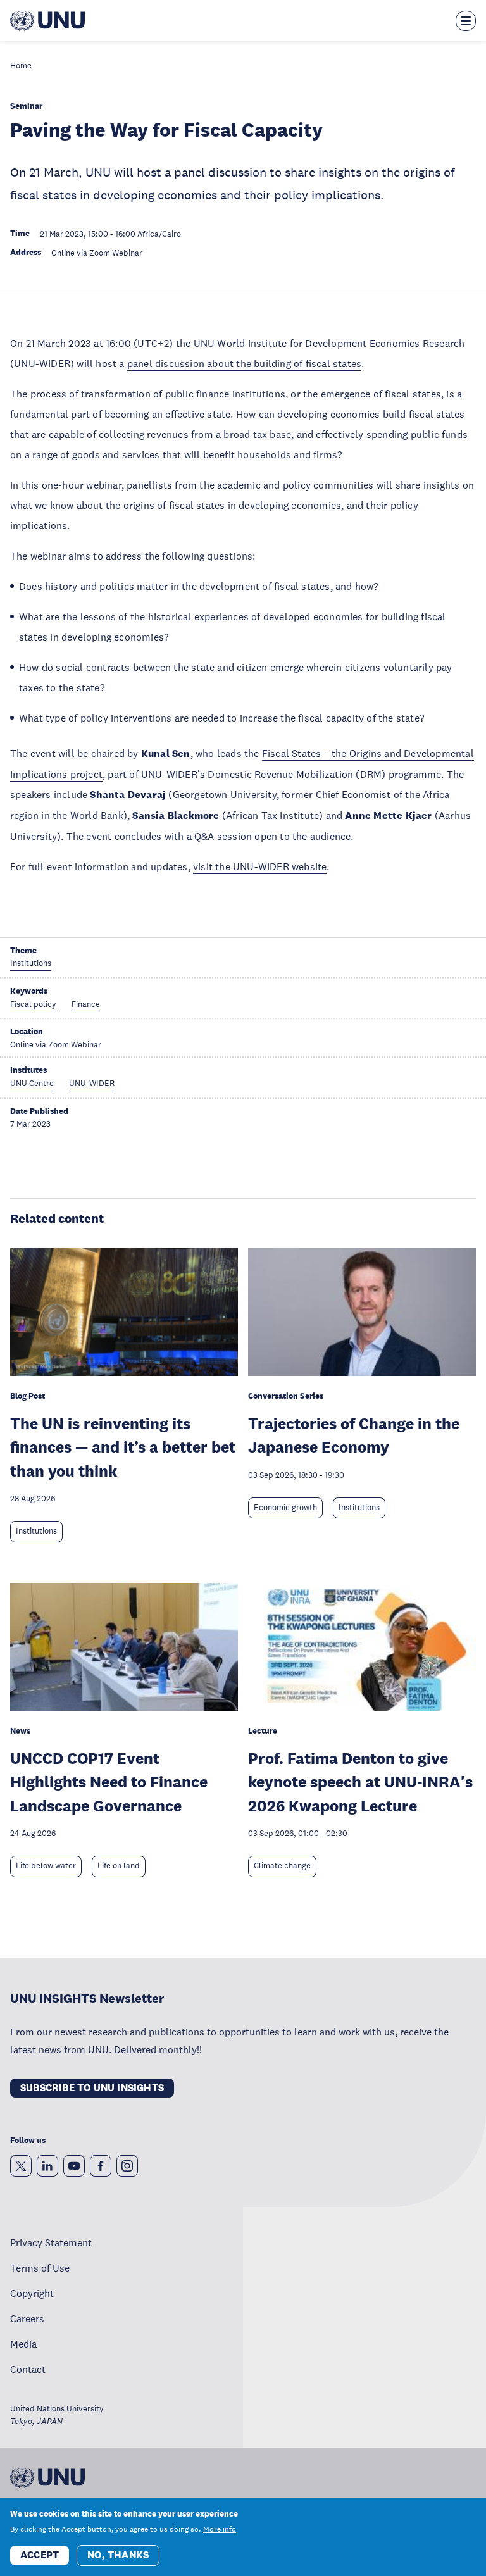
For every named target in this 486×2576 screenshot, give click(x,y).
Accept (40, 2555)
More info (220, 2529)
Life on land (119, 1866)
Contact (28, 2369)
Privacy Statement (51, 2242)
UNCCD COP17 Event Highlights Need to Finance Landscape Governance (109, 1782)
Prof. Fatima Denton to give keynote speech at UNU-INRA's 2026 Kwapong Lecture (360, 1782)
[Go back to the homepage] (47, 21)
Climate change (282, 1866)
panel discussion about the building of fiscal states (244, 363)
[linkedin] (47, 2166)
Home (21, 66)
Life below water (46, 1866)
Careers (27, 2318)
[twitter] (21, 2166)
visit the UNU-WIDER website (260, 866)
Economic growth (285, 1508)
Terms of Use (40, 2268)
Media (23, 2344)
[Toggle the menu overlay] (466, 21)
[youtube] (74, 2166)
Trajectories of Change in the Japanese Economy (354, 1435)
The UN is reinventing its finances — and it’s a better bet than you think (123, 1447)
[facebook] (101, 2166)
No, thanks (118, 2555)
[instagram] (127, 2166)
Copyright (32, 2293)
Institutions (36, 1531)
